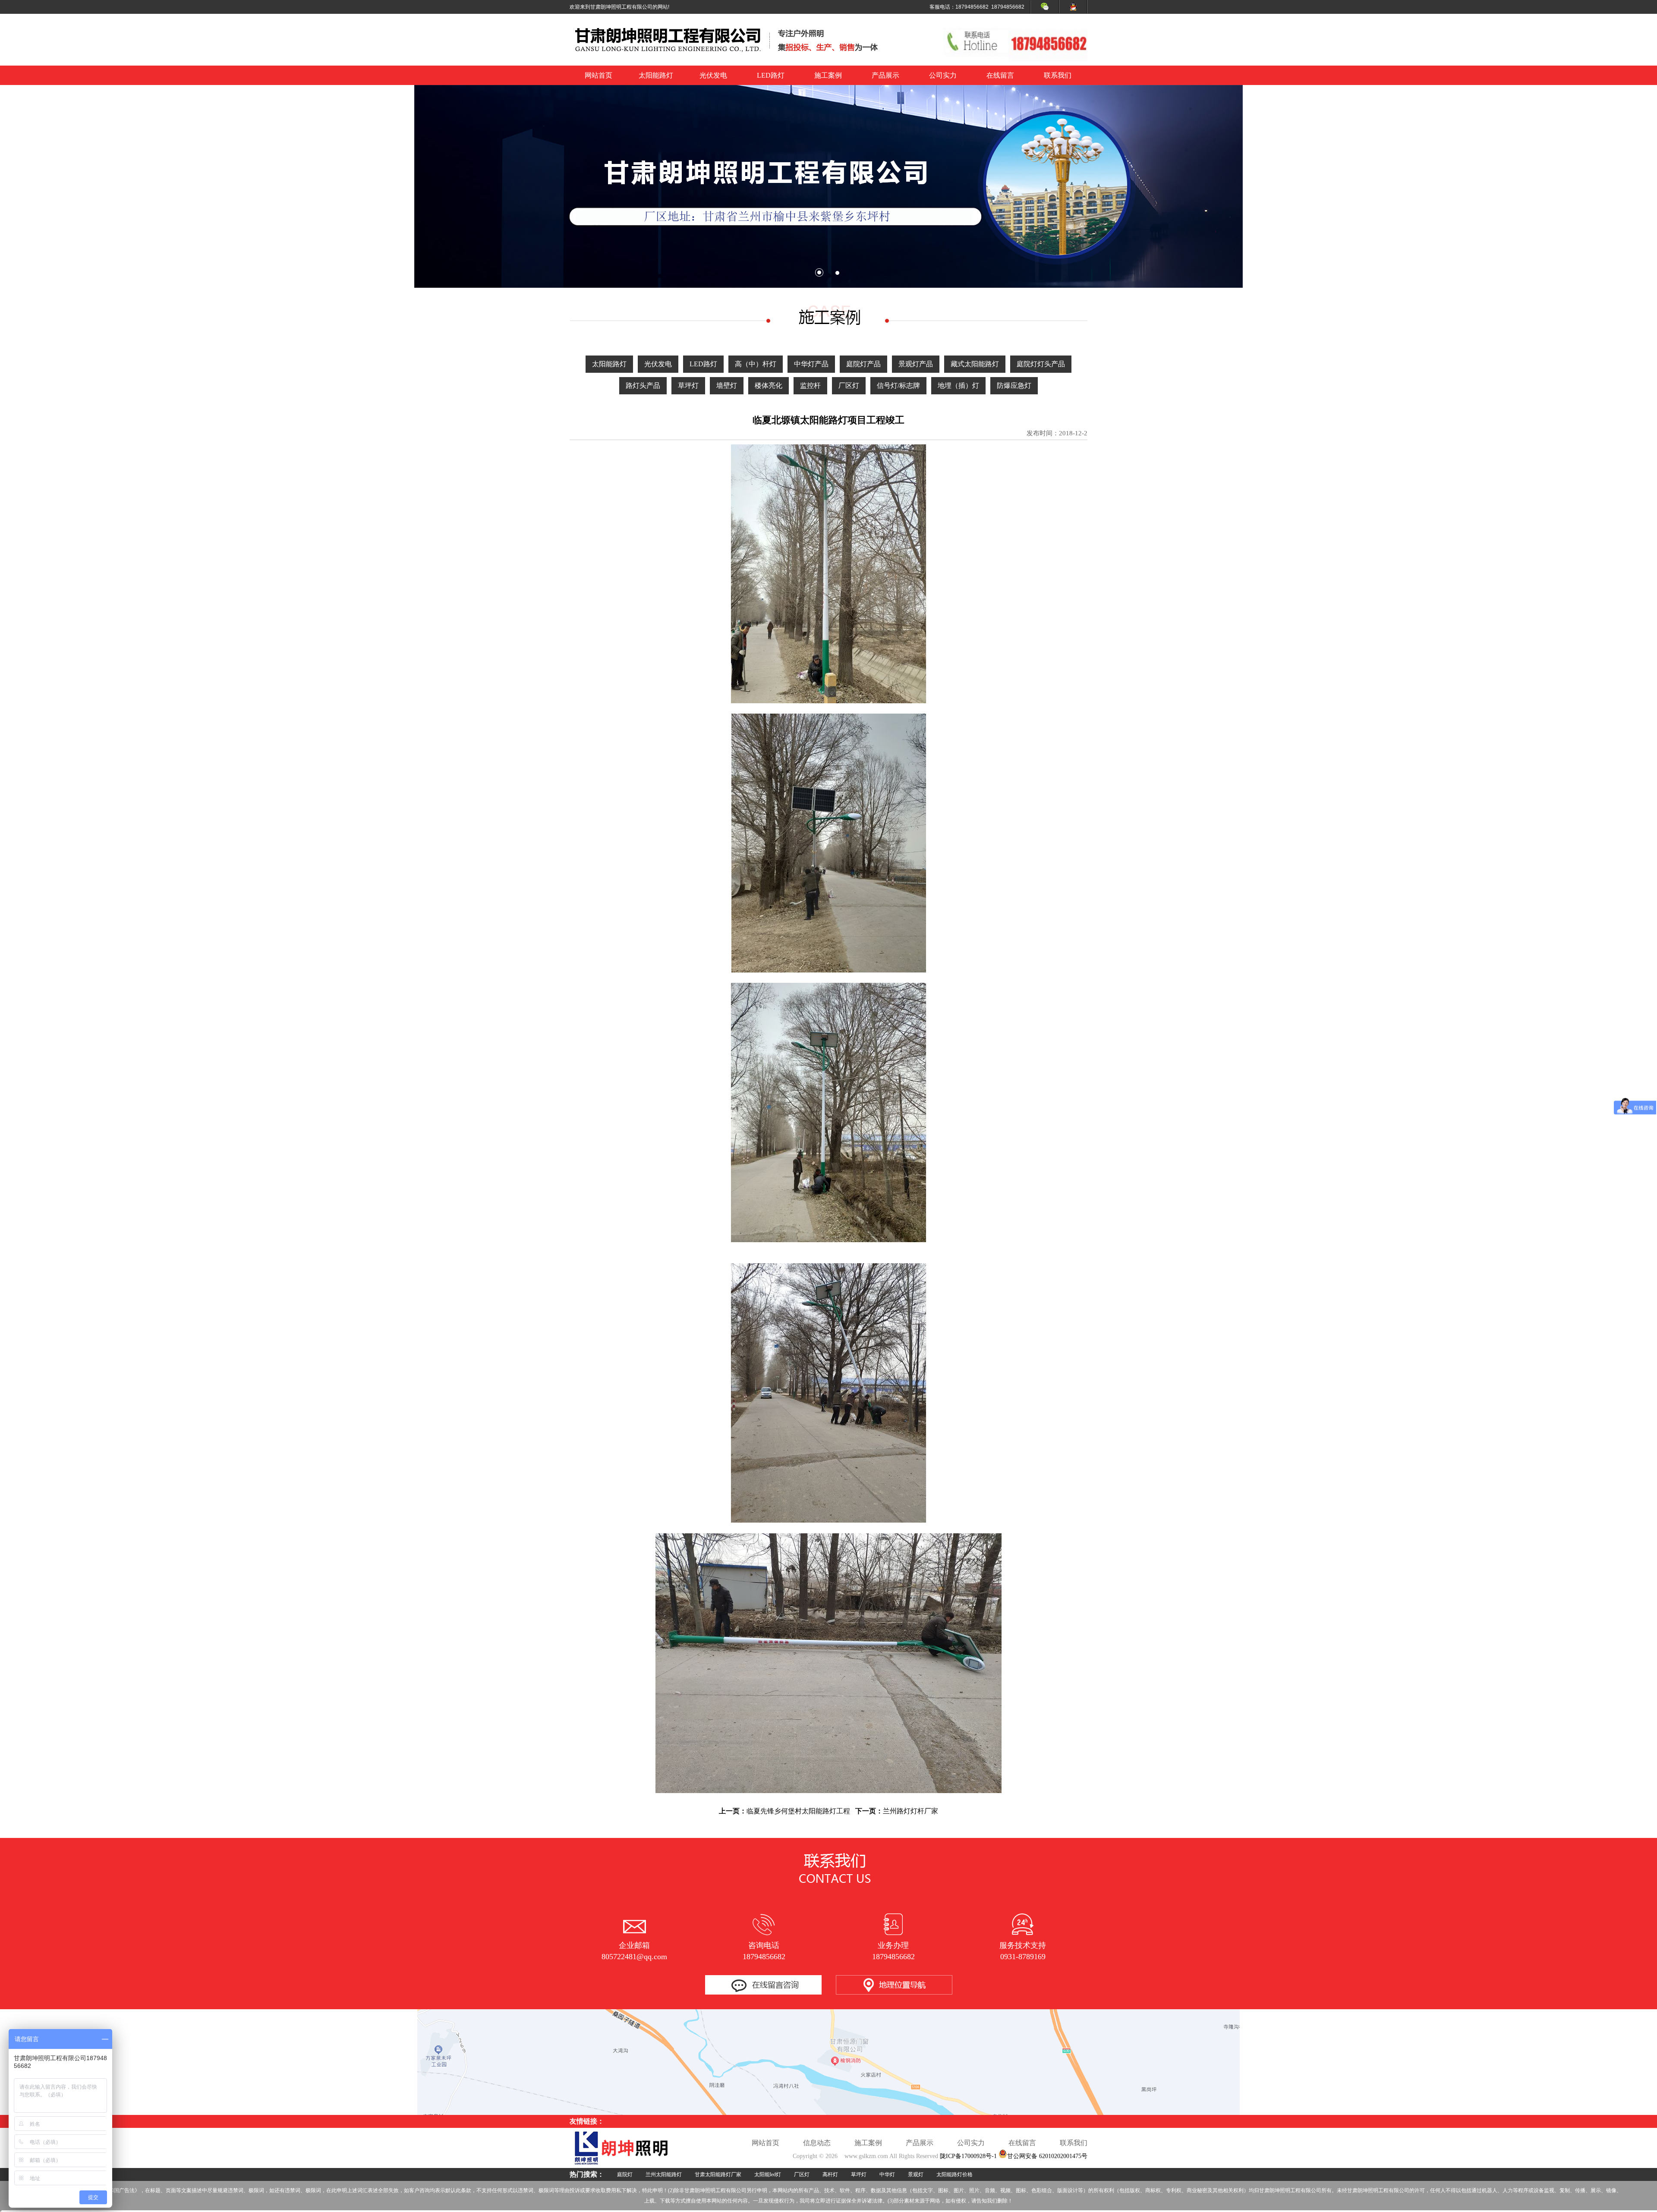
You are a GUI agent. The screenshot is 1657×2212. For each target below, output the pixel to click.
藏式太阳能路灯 (975, 364)
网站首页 (599, 75)
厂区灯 (849, 385)
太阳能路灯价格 (955, 2174)
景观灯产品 (916, 364)
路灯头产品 (643, 385)
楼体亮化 (769, 385)
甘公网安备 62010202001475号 (1047, 2156)
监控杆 (810, 385)
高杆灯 (830, 2174)
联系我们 (1058, 75)
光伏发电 (713, 75)
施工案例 (828, 75)
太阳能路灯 (656, 75)
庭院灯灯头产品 (1041, 364)
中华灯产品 (811, 364)
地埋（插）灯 (958, 385)
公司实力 (943, 75)
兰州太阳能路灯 (664, 2174)
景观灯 (916, 2174)
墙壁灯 (727, 385)
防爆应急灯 (1014, 385)
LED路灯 (771, 75)
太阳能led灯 (768, 2174)
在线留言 (1000, 75)
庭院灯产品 (863, 364)
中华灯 (887, 2174)
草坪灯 (688, 385)
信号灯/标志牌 (898, 385)
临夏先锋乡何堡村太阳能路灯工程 (798, 1811)
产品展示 (885, 75)
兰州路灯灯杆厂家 (910, 1811)
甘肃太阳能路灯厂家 (718, 2174)
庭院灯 (625, 2174)
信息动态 (817, 2143)
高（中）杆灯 (756, 364)
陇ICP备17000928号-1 (968, 2156)
